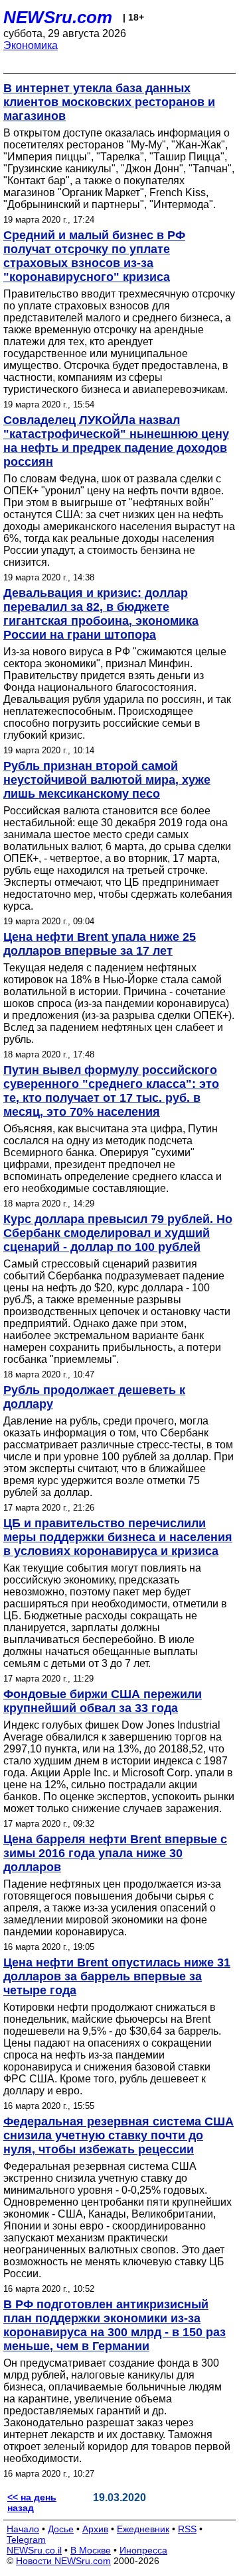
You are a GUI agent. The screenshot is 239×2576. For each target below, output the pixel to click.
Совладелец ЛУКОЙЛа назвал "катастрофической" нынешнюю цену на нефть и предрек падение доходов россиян (116, 441)
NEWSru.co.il (34, 2550)
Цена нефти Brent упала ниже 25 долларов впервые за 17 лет (100, 944)
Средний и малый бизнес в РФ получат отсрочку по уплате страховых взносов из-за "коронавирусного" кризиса (94, 256)
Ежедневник (143, 2529)
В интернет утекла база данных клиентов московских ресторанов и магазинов (109, 102)
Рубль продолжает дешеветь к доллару (94, 1397)
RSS (187, 2529)
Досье (61, 2529)
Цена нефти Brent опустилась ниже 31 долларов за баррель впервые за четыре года (117, 1976)
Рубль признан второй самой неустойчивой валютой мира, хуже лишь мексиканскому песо (107, 780)
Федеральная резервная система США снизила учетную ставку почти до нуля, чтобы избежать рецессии (119, 2135)
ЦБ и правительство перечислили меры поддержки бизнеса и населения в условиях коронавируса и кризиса (118, 1537)
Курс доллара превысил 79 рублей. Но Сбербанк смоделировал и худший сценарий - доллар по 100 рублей (118, 1233)
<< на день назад (32, 2502)
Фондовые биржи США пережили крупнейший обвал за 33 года (103, 1701)
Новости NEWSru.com (63, 2561)
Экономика (31, 45)
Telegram (26, 2540)
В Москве (91, 2550)
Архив (95, 2529)
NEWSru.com (58, 17)
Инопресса (143, 2550)
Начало (23, 2529)
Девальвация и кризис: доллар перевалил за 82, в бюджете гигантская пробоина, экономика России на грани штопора (101, 614)
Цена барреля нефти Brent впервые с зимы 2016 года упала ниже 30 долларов (115, 1853)
